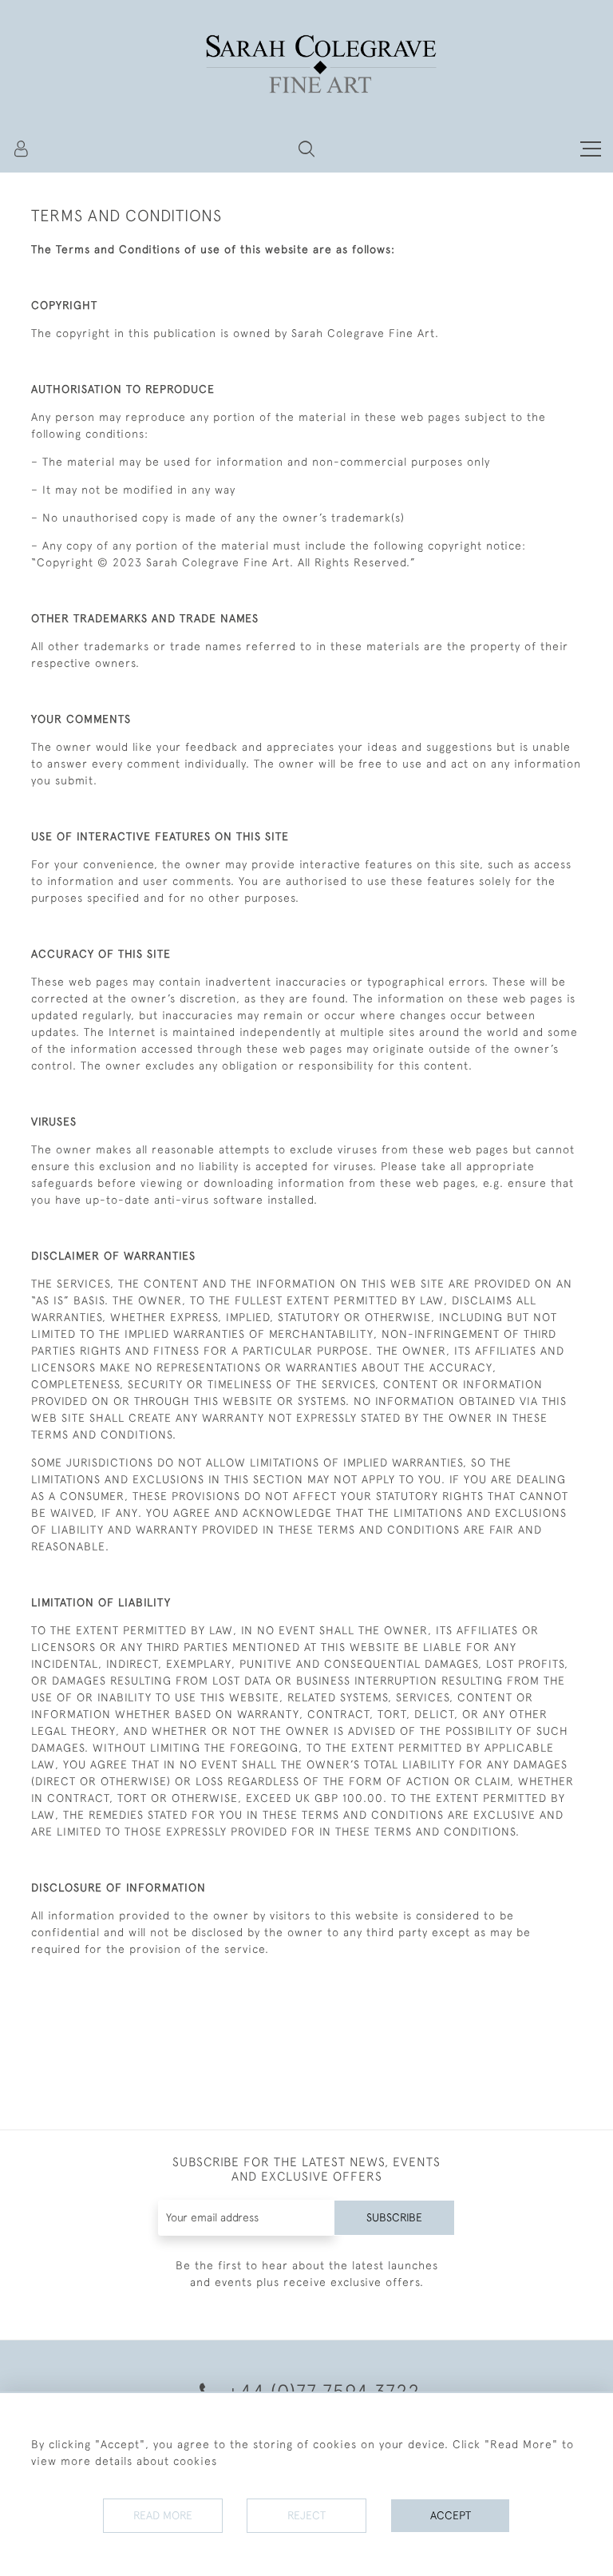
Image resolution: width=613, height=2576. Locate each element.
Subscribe (394, 2217)
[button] (306, 149)
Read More (163, 2515)
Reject (306, 2515)
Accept (451, 2515)
